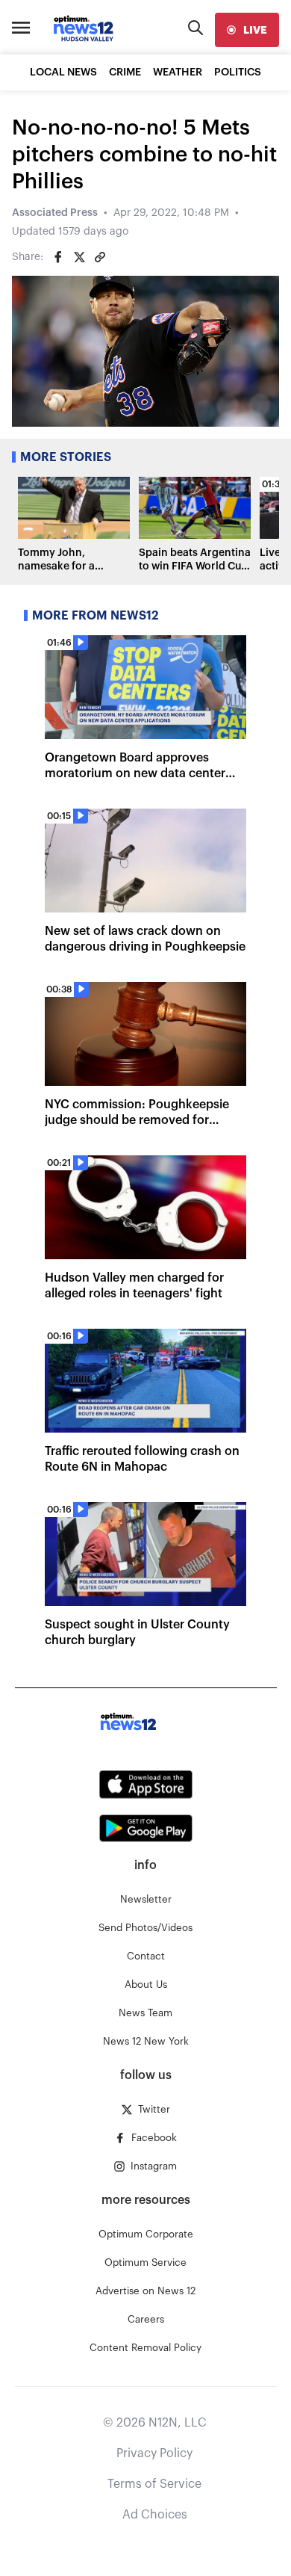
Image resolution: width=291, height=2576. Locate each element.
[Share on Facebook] (58, 257)
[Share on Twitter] (79, 257)
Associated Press (55, 213)
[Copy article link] (100, 257)
